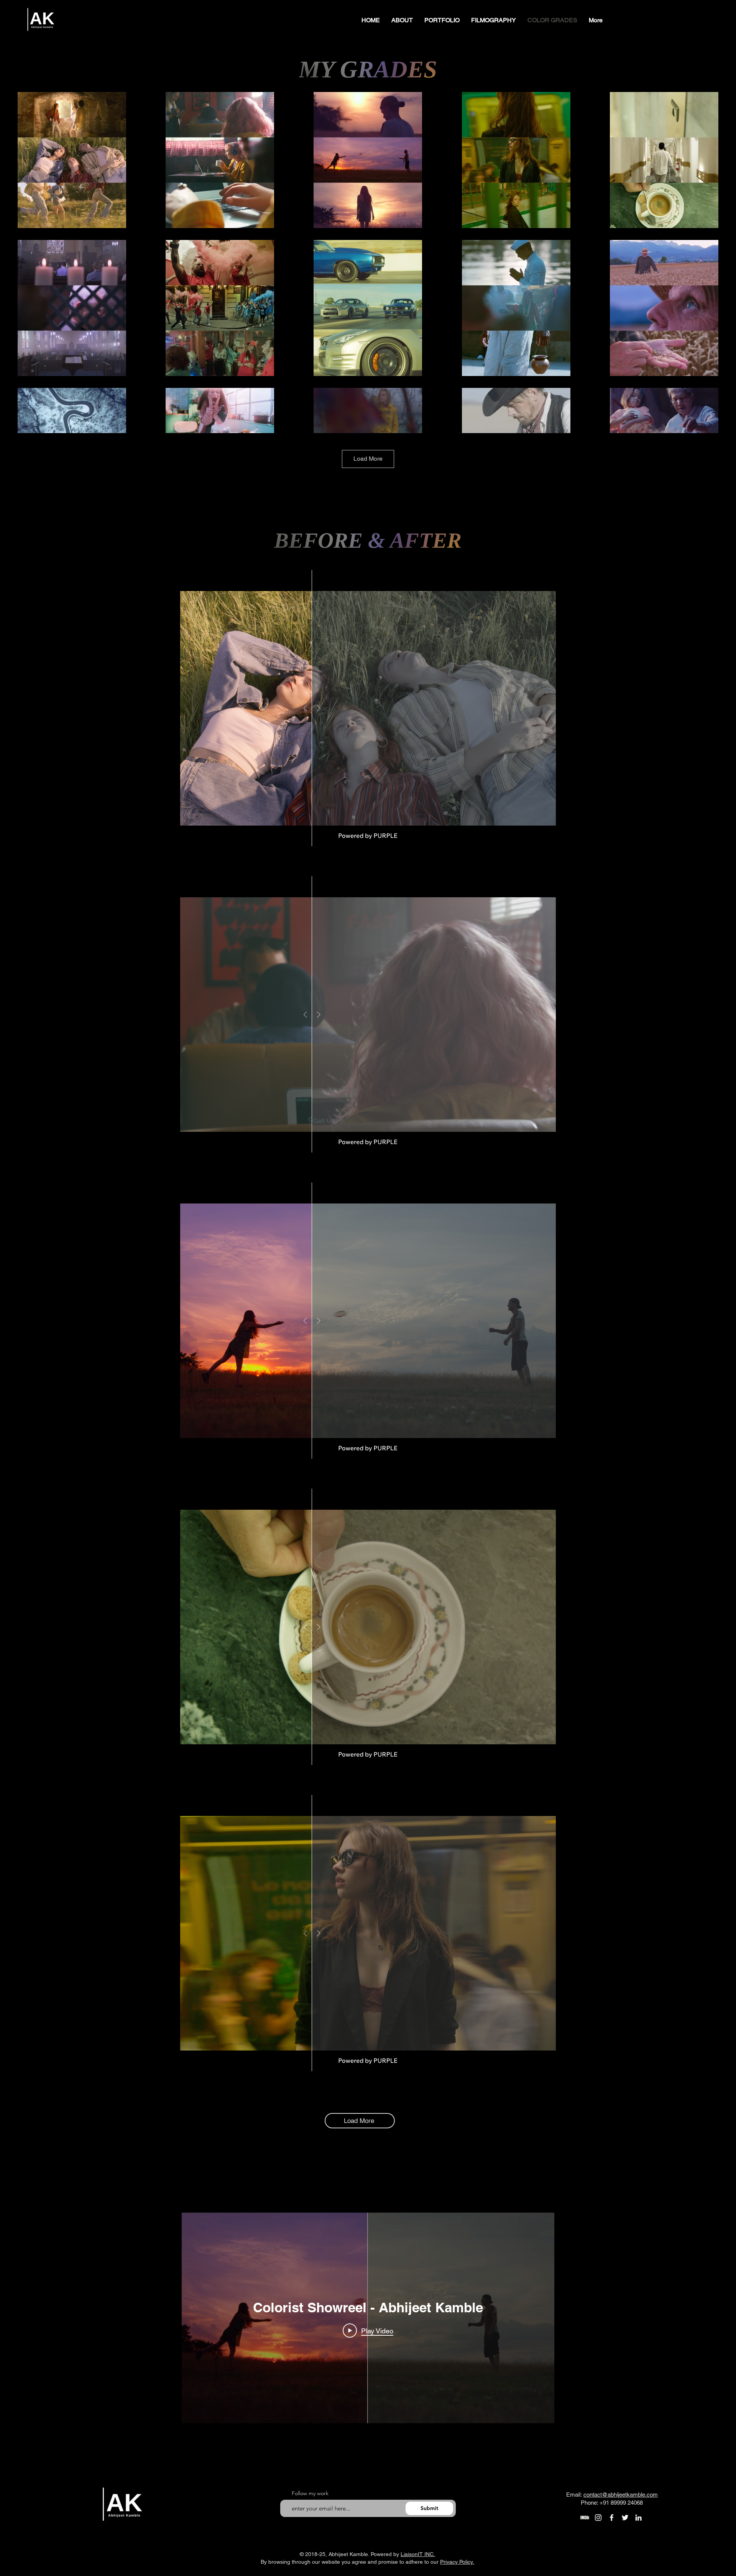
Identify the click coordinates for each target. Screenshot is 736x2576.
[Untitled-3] (585, 2518)
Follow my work (310, 2493)
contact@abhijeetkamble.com (621, 2495)
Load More (368, 459)
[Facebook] (612, 2518)
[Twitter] (625, 2518)
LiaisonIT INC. (418, 2554)
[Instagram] (598, 2518)
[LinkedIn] (638, 2518)
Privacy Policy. (457, 2562)
